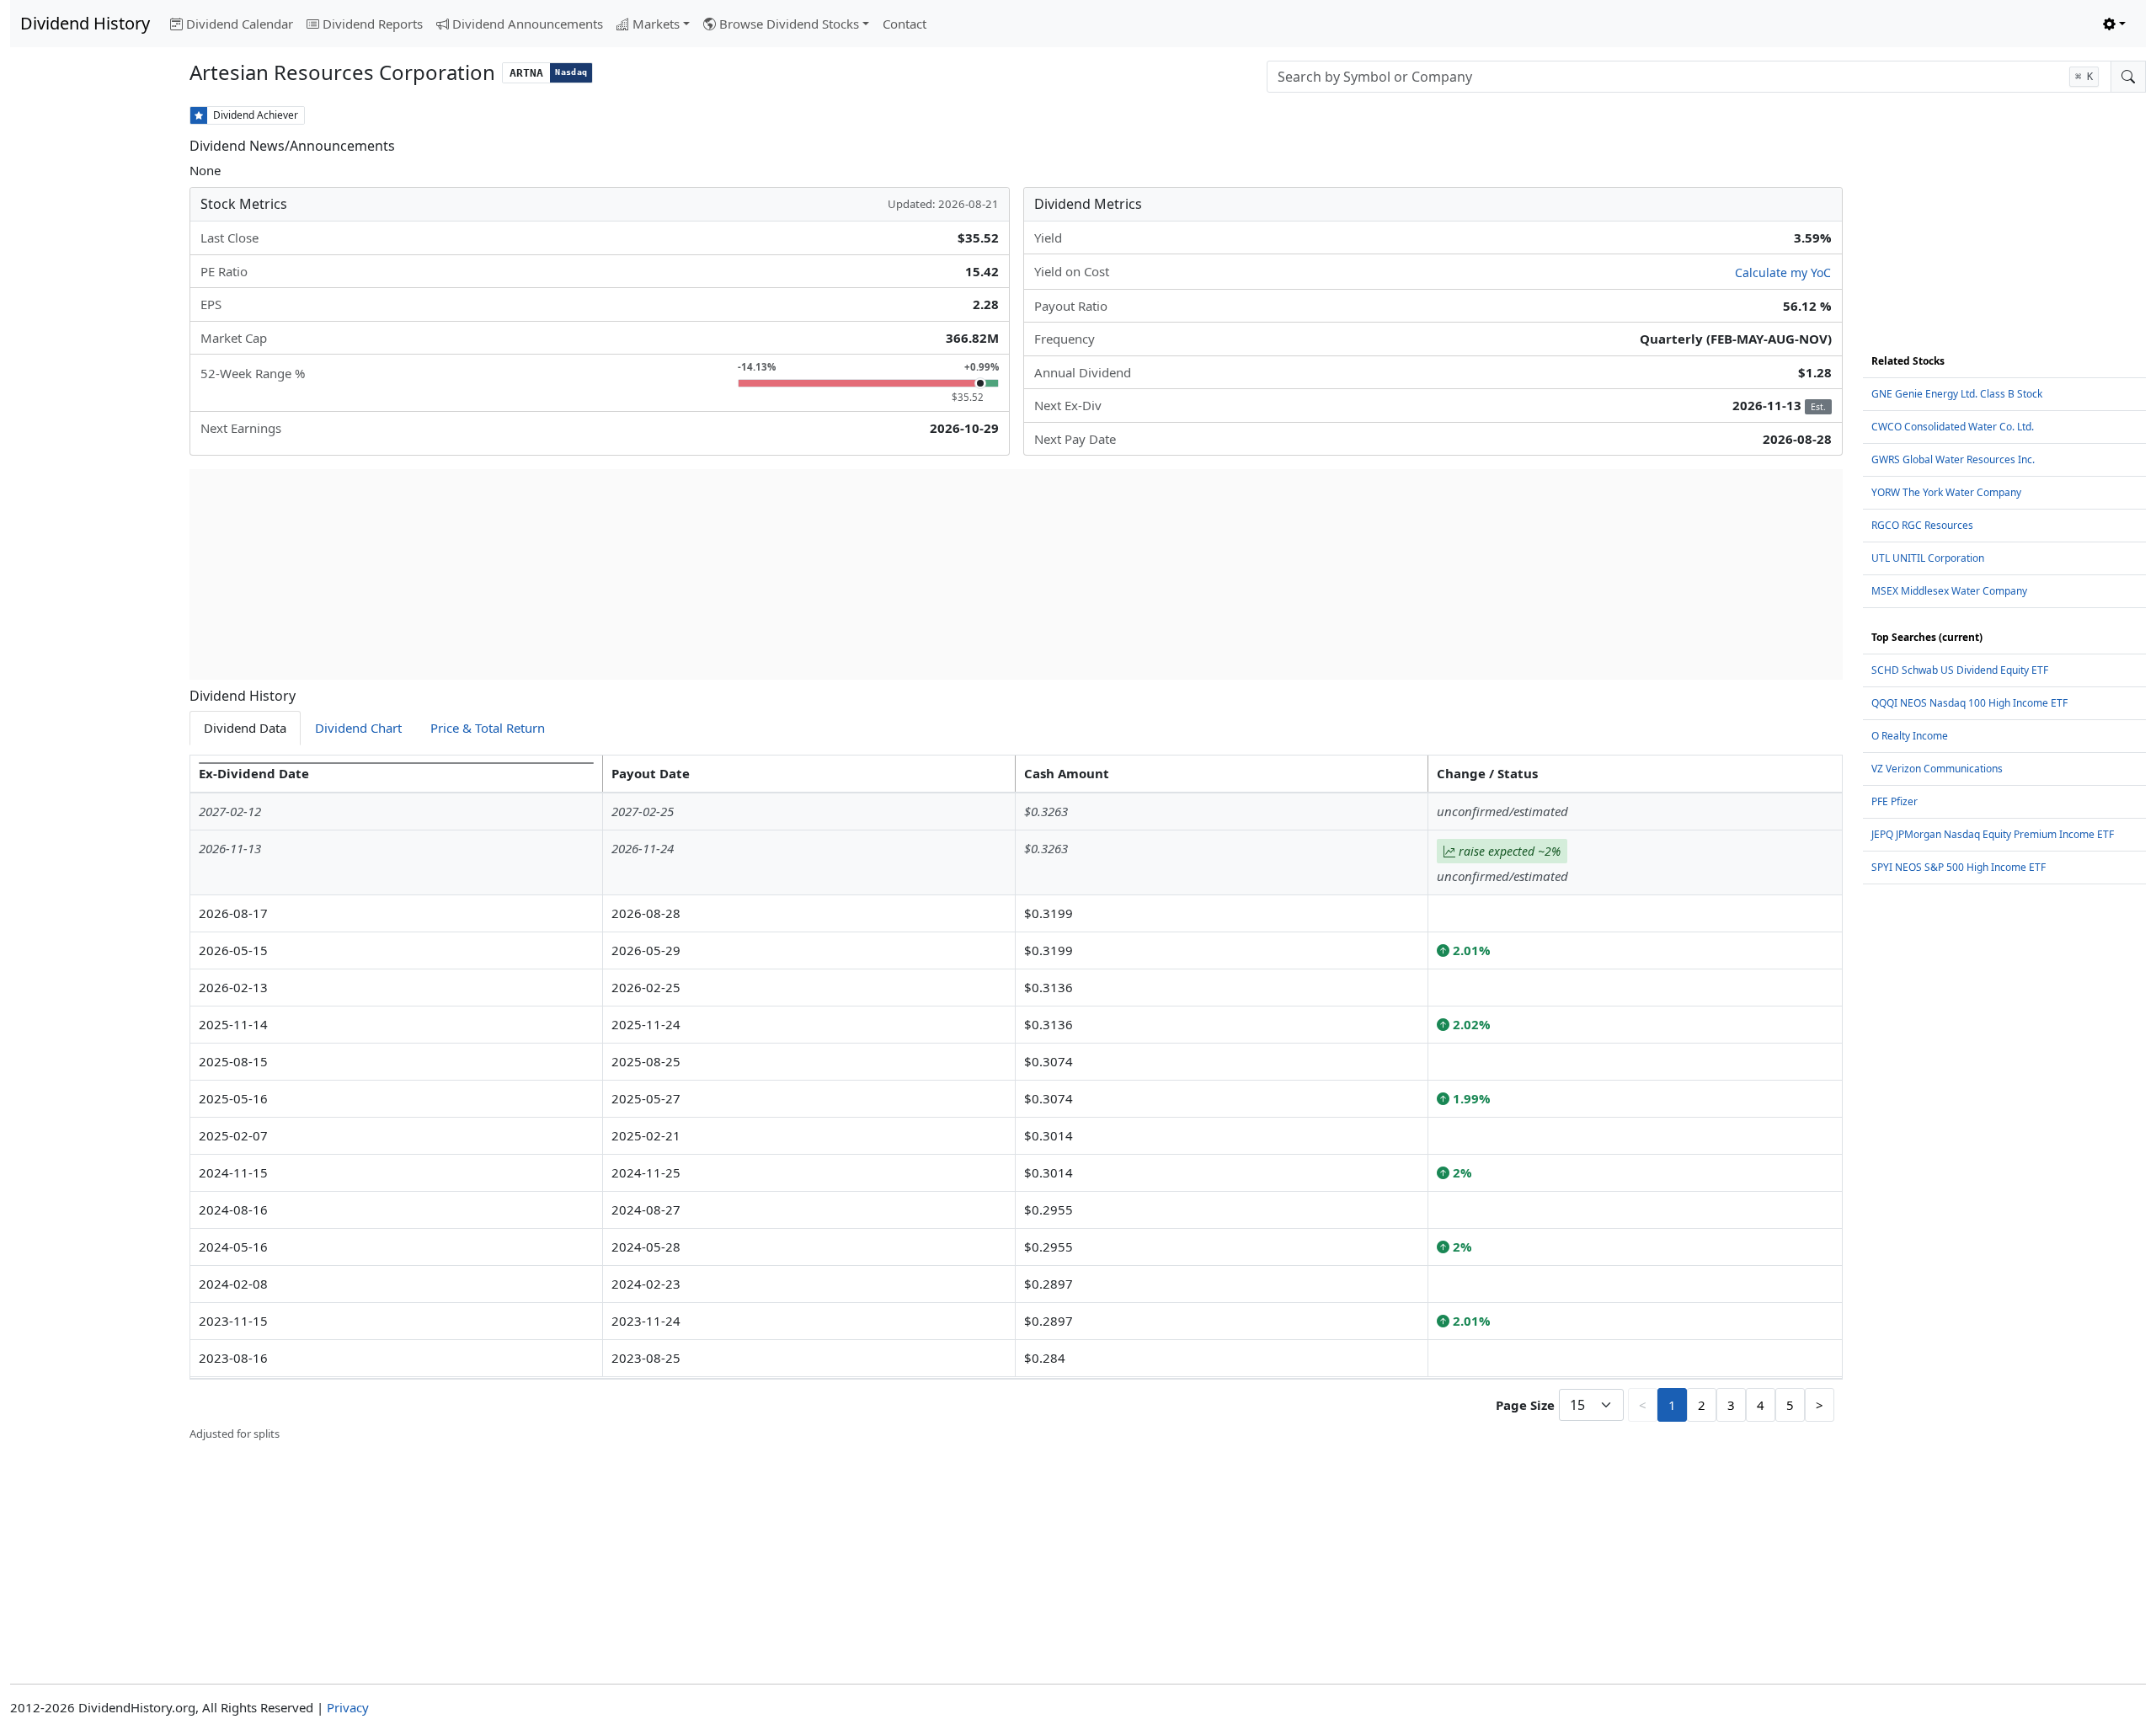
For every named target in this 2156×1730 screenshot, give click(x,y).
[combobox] (1689, 77)
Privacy (348, 1707)
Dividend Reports (373, 24)
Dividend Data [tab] (245, 728)
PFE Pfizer (1895, 801)
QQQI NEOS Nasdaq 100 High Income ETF (1969, 703)
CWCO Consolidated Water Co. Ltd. (1953, 427)
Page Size (1525, 1405)
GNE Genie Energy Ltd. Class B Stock (1957, 394)
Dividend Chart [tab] (358, 728)
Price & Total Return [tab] (488, 728)
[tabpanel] (1016, 1099)
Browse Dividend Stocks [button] (789, 24)
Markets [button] (656, 24)
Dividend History (85, 23)
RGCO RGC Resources (1922, 525)
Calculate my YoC (1783, 272)
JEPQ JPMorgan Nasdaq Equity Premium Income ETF (1993, 834)
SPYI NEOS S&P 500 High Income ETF (1959, 867)
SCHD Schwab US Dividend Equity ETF (1960, 670)
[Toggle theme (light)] (2114, 24)
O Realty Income (1910, 736)
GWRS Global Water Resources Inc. (1953, 459)
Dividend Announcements (528, 24)
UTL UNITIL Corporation (1928, 558)
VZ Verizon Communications (1937, 769)
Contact (905, 24)
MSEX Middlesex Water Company (1949, 591)
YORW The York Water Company (1946, 492)
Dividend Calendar (240, 24)
